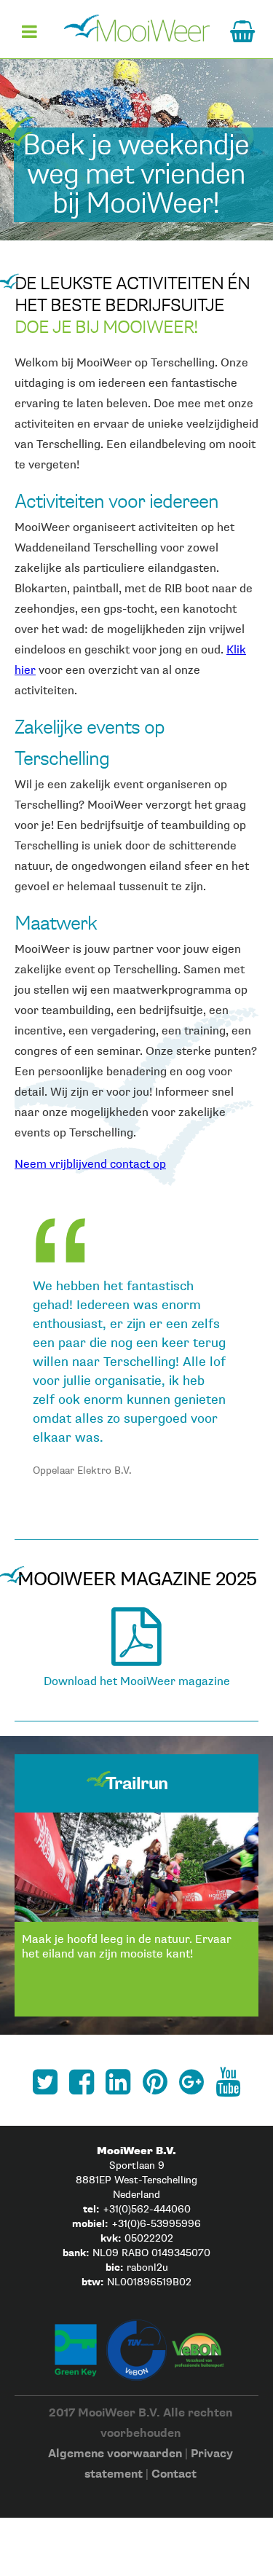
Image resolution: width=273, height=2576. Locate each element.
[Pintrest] (155, 2082)
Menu (29, 37)
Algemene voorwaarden (115, 2454)
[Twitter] (45, 2082)
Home (137, 28)
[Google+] (191, 2082)
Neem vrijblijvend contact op (90, 1165)
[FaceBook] (82, 2082)
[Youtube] (228, 2082)
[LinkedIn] (118, 2082)
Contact (174, 2474)
